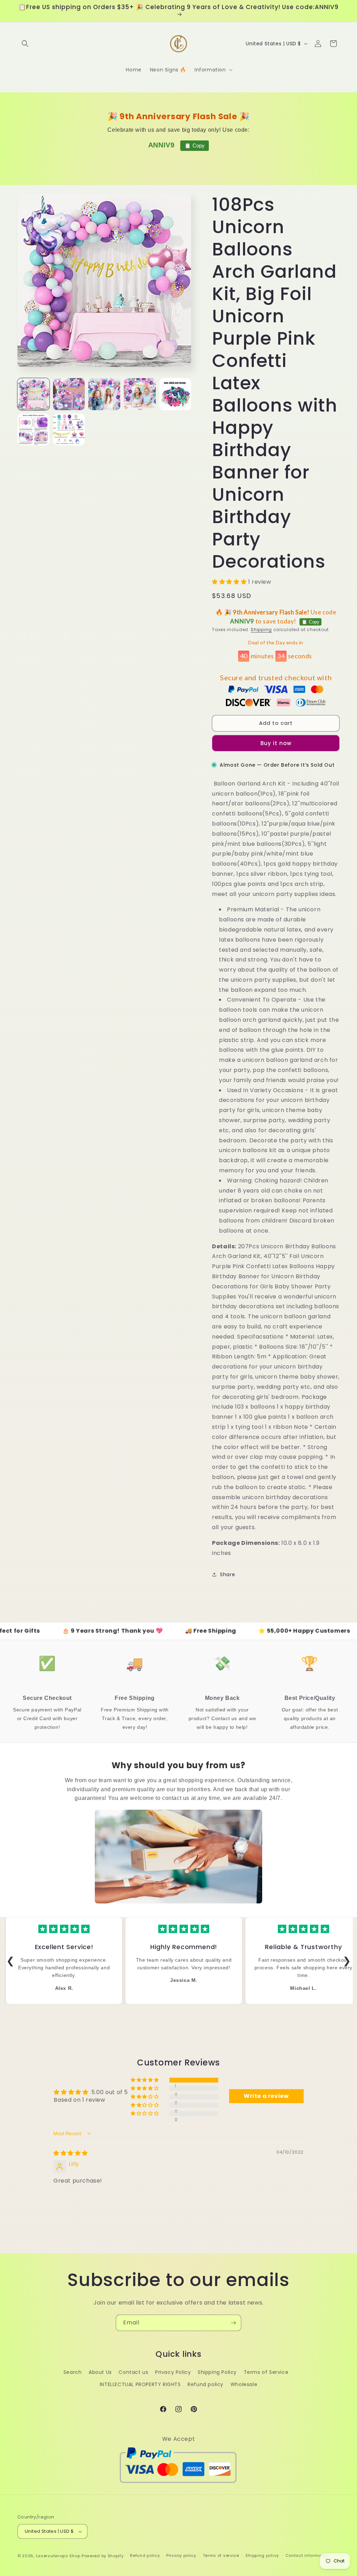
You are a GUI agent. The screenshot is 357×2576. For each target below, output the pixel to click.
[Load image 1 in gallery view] (33, 394)
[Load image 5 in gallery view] (175, 394)
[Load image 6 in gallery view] (33, 430)
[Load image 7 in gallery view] (69, 430)
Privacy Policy (173, 2372)
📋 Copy (195, 145)
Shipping (261, 630)
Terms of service (221, 2555)
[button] (25, 44)
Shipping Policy (217, 2372)
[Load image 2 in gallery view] (69, 394)
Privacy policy (181, 2555)
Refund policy (206, 2384)
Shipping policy (262, 2555)
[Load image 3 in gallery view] (104, 394)
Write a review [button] (266, 2096)
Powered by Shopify (103, 2556)
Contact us (133, 2372)
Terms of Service (266, 2372)
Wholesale (244, 2384)
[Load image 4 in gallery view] (140, 394)
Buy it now (276, 743)
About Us (100, 2372)
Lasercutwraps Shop (58, 2556)
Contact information (308, 2555)
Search (73, 2372)
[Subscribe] (233, 2323)
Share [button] (227, 1574)
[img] (71, 2153)
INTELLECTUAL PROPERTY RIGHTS (140, 2384)
